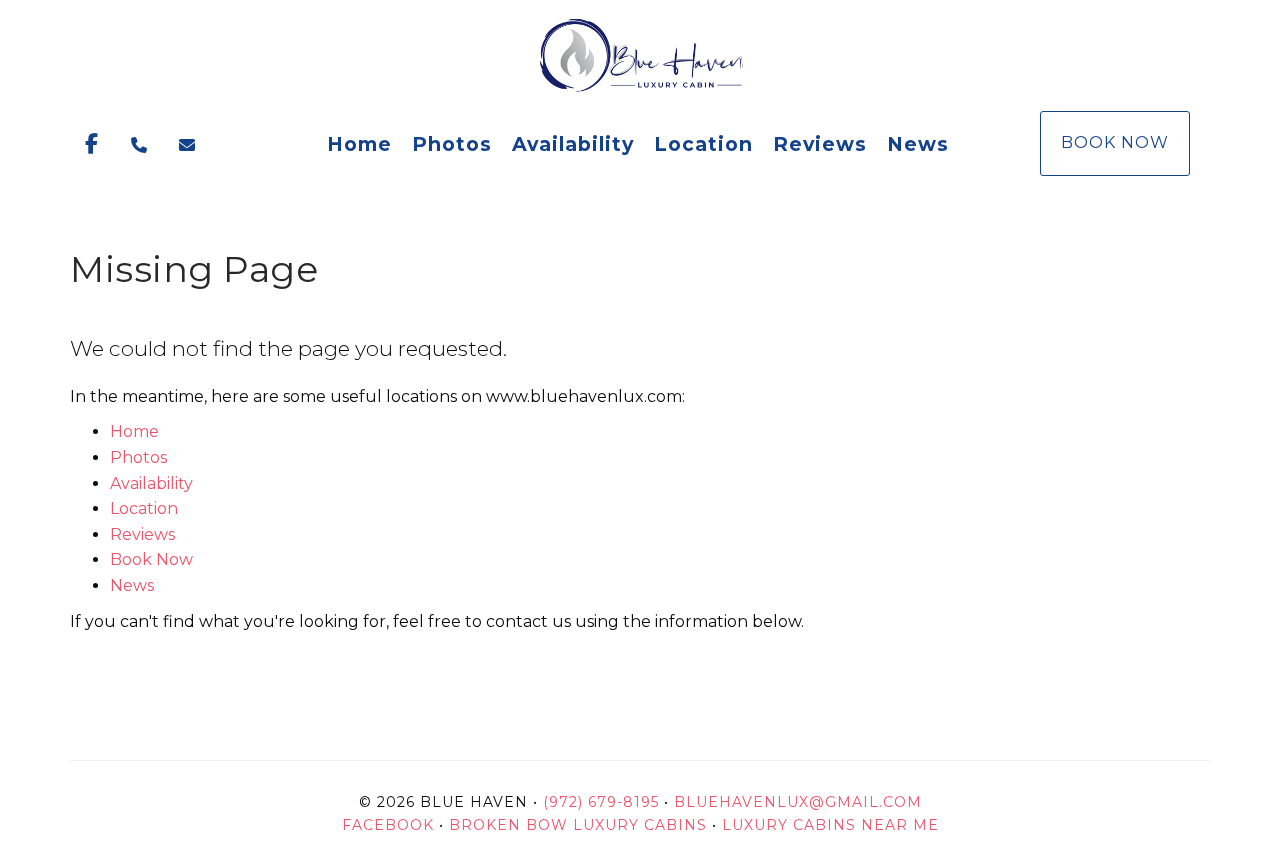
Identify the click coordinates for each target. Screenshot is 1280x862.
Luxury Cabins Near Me (830, 825)
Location (703, 144)
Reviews (820, 144)
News (918, 144)
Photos (452, 144)
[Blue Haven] (640, 55)
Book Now (1115, 142)
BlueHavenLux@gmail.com (798, 802)
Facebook (390, 825)
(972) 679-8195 (601, 802)
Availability (573, 144)
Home (359, 144)
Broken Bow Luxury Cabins (578, 825)
